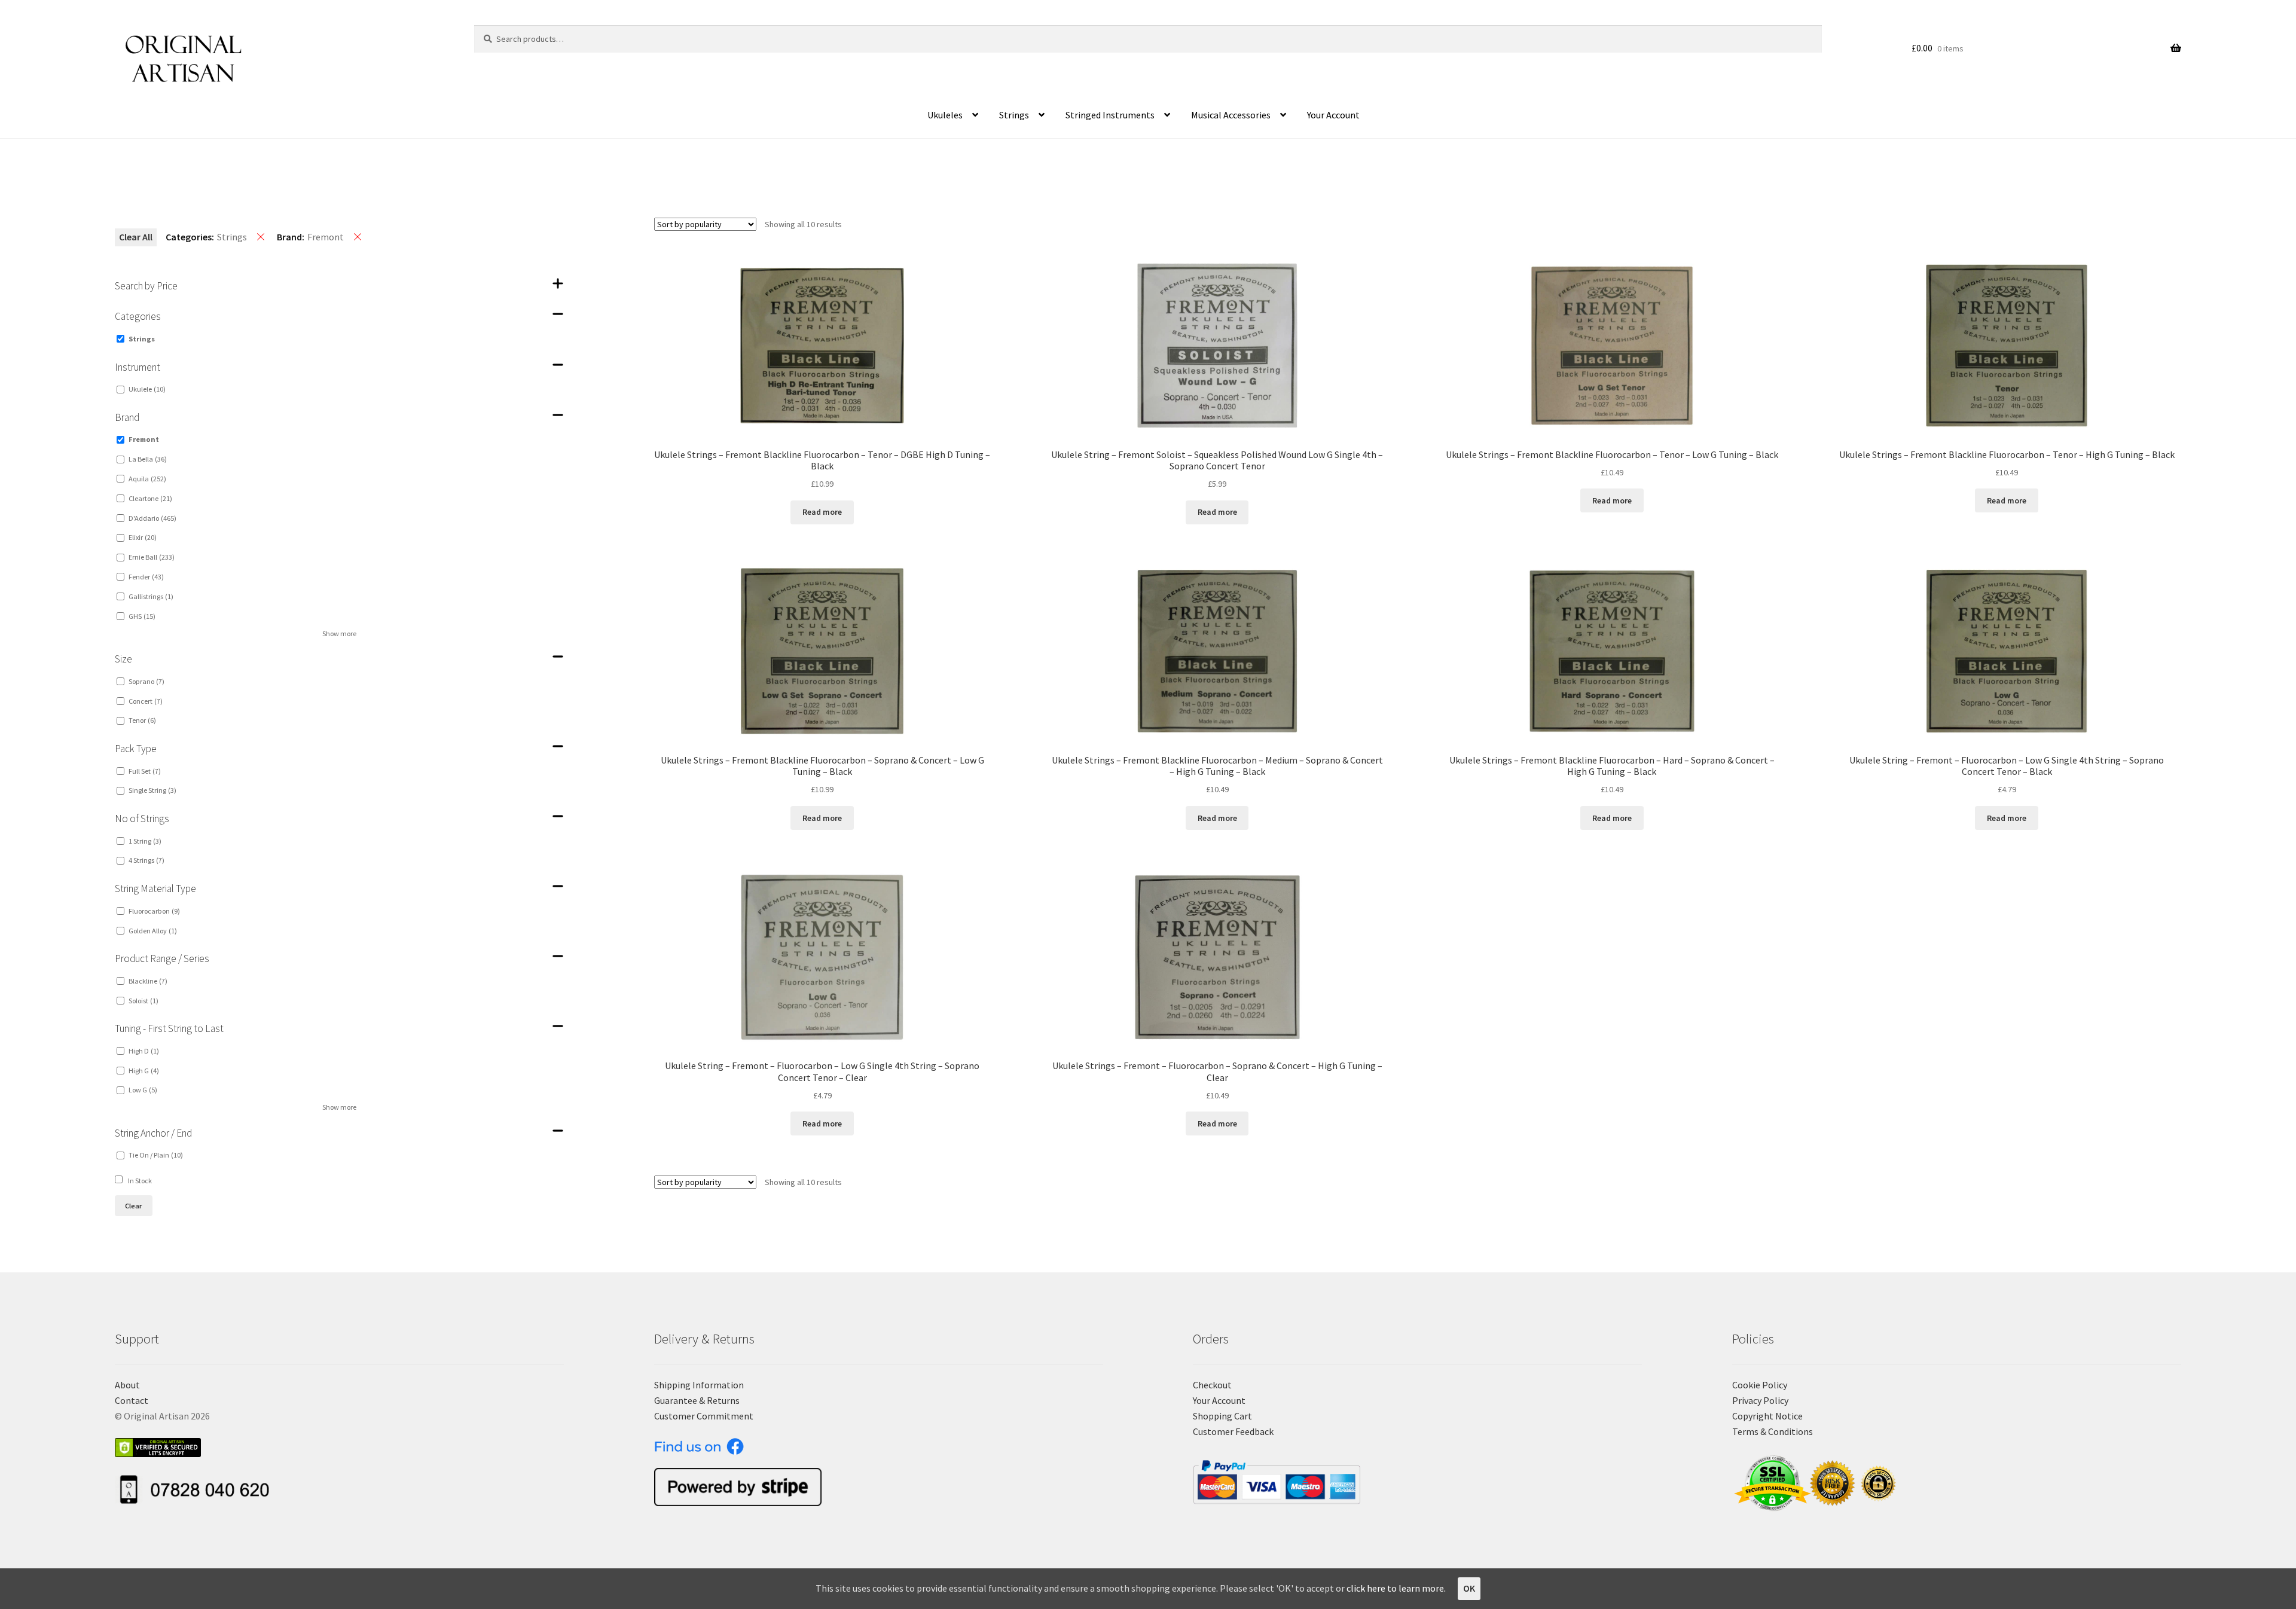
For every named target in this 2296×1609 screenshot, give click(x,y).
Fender (146, 577)
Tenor (142, 720)
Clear (133, 1206)
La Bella (148, 459)
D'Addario (152, 518)
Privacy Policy (1760, 1400)
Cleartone (150, 498)
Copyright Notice (1767, 1416)
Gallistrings (151, 596)
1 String (145, 841)
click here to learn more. (1396, 1588)
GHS (142, 616)
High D (144, 1051)
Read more (822, 512)
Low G (143, 1090)
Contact (132, 1400)
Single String (152, 790)
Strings (1014, 115)
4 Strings (146, 860)
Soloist (143, 1001)
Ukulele (147, 389)
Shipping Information (699, 1385)
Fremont (144, 439)
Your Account (1333, 115)
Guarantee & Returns (697, 1400)
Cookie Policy (1760, 1385)
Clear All (136, 237)
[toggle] (558, 283)
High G (144, 1071)
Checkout (1212, 1385)
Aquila (147, 479)
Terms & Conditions (1773, 1431)
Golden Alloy (153, 931)
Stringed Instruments (1110, 115)
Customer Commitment (704, 1416)
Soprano (146, 681)
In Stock (140, 1181)
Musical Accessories (1231, 115)
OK (1469, 1588)
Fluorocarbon (154, 911)
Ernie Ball (152, 557)
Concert (146, 701)
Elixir (143, 537)
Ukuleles (945, 115)
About (127, 1385)
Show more (339, 633)
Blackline (148, 981)
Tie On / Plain (156, 1155)
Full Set (145, 771)
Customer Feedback (1233, 1431)
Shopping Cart (1222, 1416)
